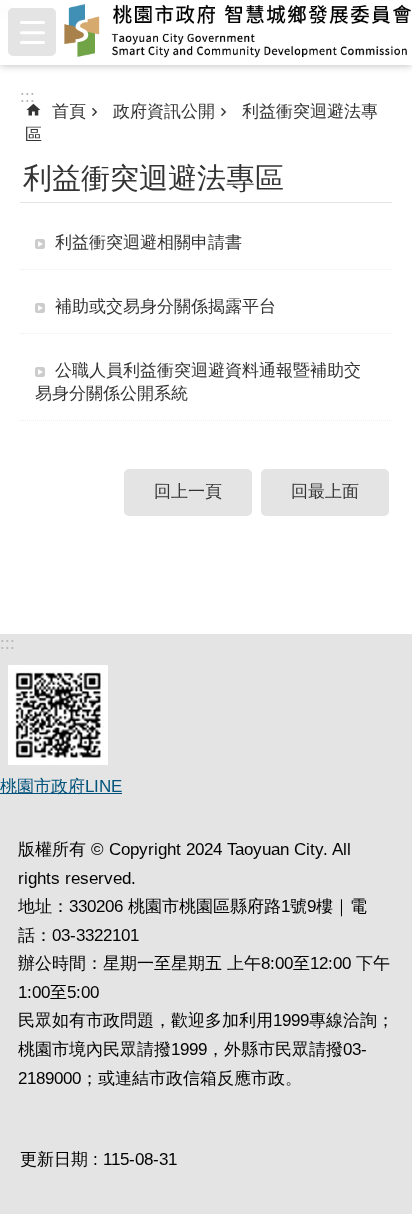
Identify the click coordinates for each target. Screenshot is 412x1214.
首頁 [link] (69, 111)
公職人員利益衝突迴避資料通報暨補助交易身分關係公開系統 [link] (198, 382)
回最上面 (325, 491)
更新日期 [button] (54, 1159)
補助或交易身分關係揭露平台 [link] (165, 306)
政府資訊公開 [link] (164, 111)
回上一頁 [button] (188, 491)
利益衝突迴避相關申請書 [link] (148, 242)
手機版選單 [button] (32, 32)
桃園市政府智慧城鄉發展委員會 (238, 32)
